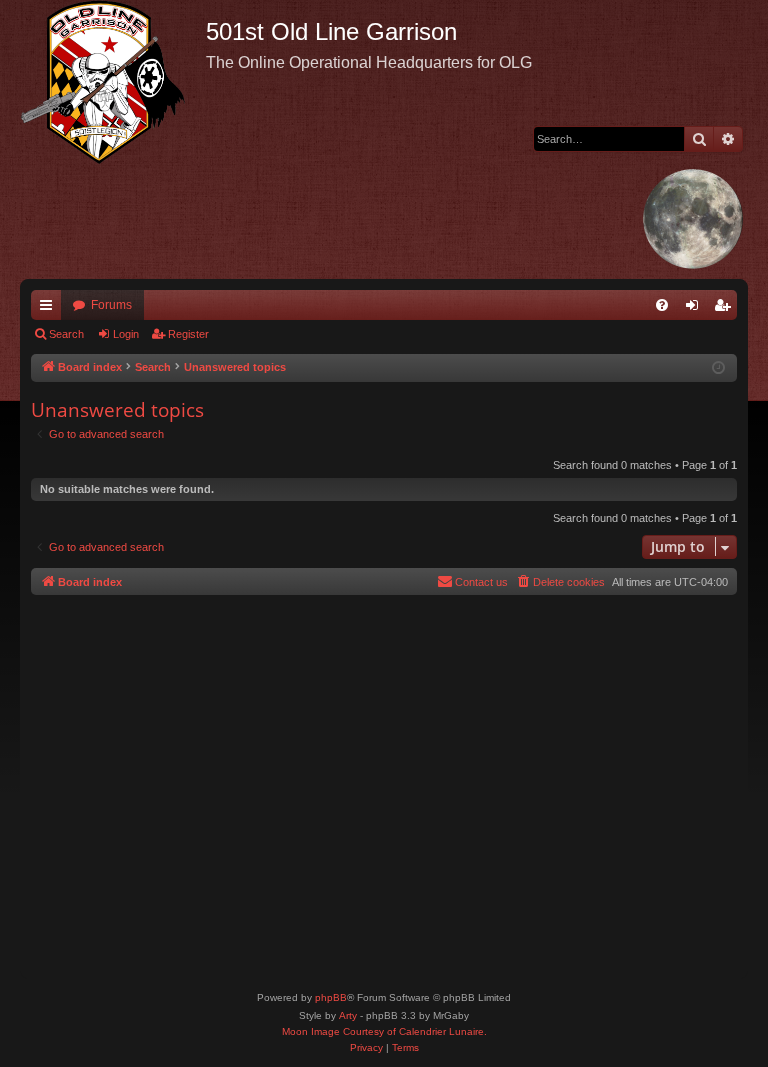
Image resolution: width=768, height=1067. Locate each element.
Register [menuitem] (726, 309)
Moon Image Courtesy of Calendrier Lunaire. (384, 1031)
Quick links (50, 309)
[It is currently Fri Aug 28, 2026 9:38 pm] (718, 368)
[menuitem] (662, 305)
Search (66, 334)
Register (188, 334)
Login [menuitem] (696, 309)
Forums (111, 305)
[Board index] (113, 82)
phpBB (331, 997)
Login (126, 334)
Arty (348, 1015)
